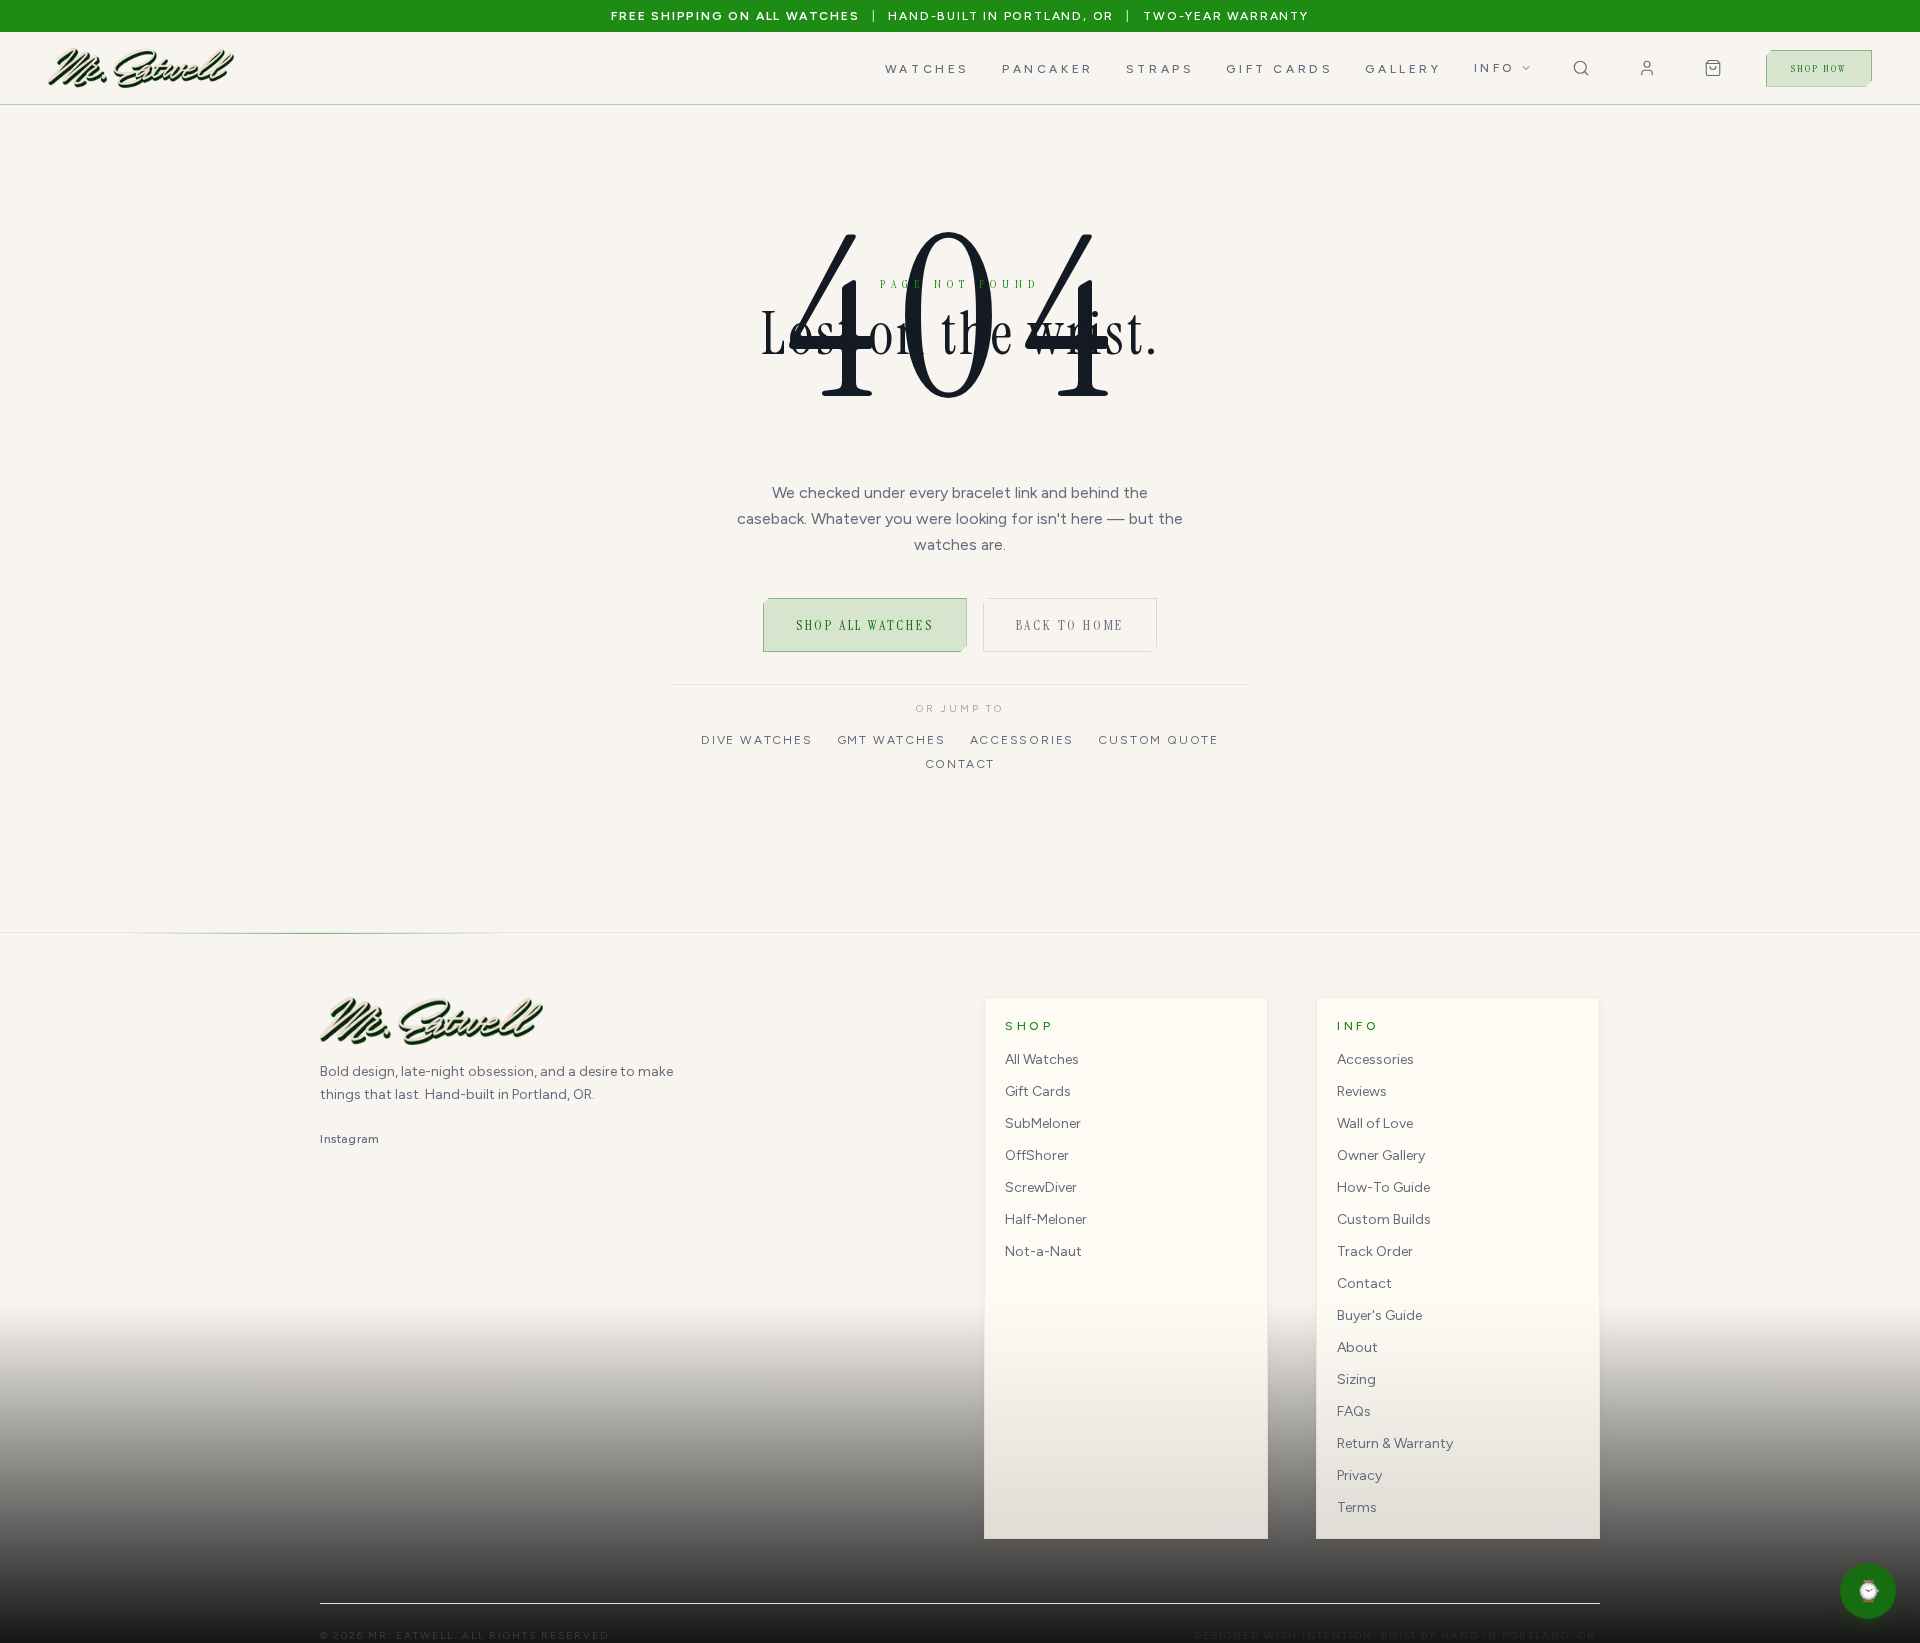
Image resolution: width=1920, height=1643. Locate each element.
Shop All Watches (865, 625)
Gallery (1403, 69)
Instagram (349, 1139)
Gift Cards (1279, 69)
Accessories (1022, 740)
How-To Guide (1383, 1187)
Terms (1357, 1507)
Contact (960, 764)
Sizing (1356, 1379)
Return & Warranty (1395, 1443)
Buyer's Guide (1379, 1315)
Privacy (1359, 1475)
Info (1495, 68)
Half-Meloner (1046, 1219)
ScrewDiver (1041, 1187)
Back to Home (1070, 625)
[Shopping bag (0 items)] (1713, 68)
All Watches (1042, 1059)
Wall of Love (1375, 1123)
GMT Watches (891, 740)
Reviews (1362, 1091)
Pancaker (1048, 69)
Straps (1160, 69)
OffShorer (1037, 1155)
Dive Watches (757, 740)
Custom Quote (1158, 740)
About (1357, 1347)
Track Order (1375, 1251)
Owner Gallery (1381, 1155)
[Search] (1581, 68)
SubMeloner (1043, 1123)
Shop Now (1819, 68)
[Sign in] (1647, 68)
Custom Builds (1384, 1219)
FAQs (1354, 1411)
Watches (927, 69)
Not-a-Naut (1043, 1251)
